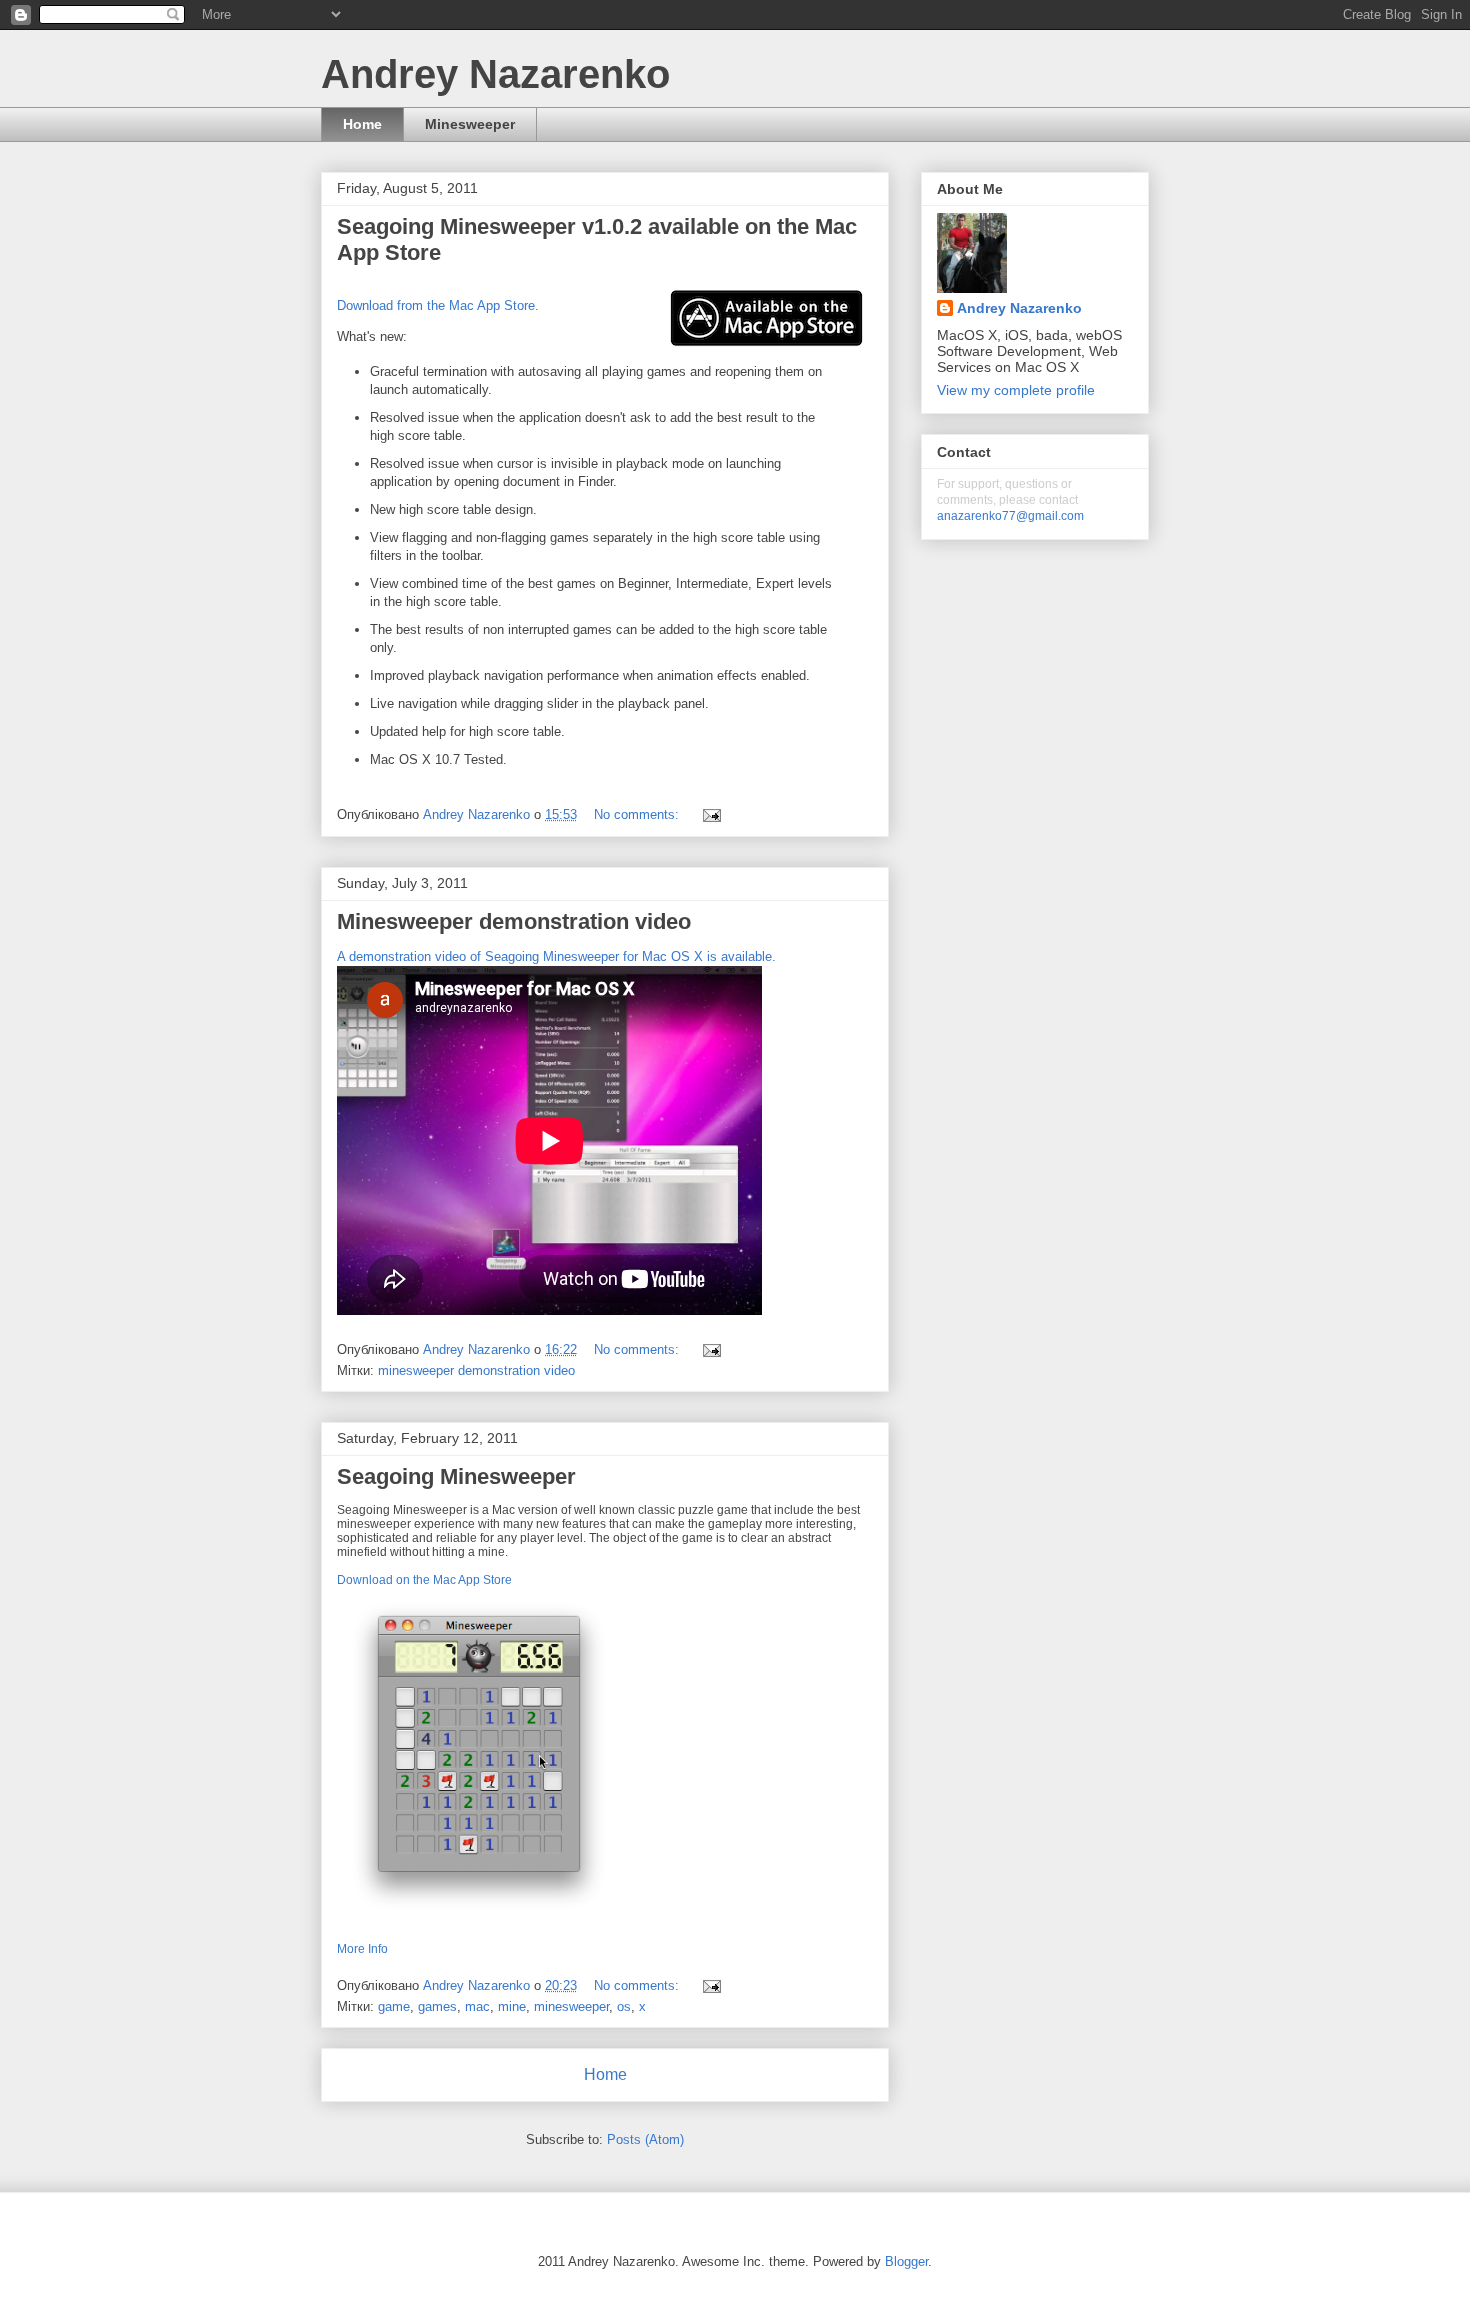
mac (477, 2006)
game (394, 2006)
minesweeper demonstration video (476, 1370)
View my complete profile (1016, 390)
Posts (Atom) (645, 2139)
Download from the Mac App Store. (438, 305)
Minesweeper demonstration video (514, 921)
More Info (362, 1949)
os (624, 2006)
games (437, 2006)
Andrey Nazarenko (1019, 308)
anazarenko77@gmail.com (1010, 516)
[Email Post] (710, 814)
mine (512, 2006)
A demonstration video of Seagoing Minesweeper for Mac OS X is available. (556, 956)
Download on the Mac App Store (424, 1580)
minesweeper (571, 2006)
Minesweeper (470, 124)
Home (362, 124)
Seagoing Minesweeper (456, 1476)
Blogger (906, 2261)
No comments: (638, 814)
